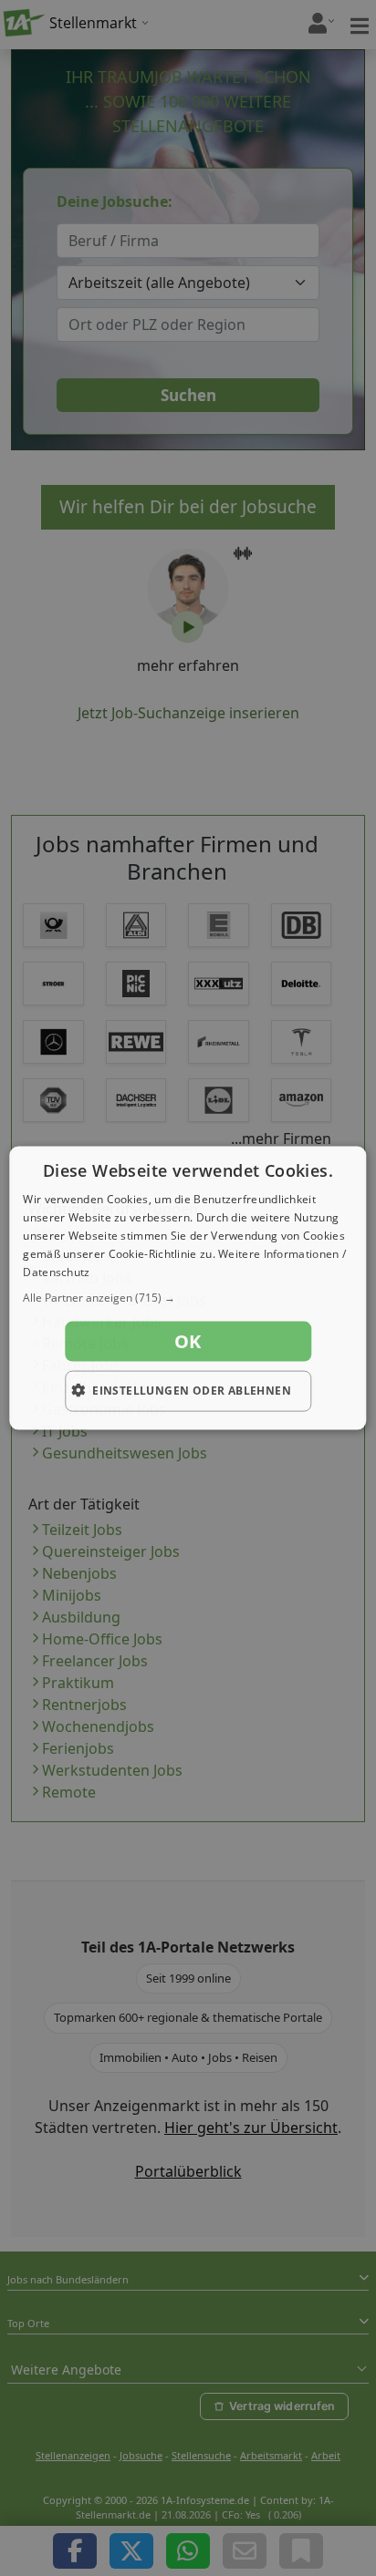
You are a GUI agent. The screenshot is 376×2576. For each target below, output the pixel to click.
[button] (188, 1298)
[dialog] (188, 1288)
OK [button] (188, 1341)
